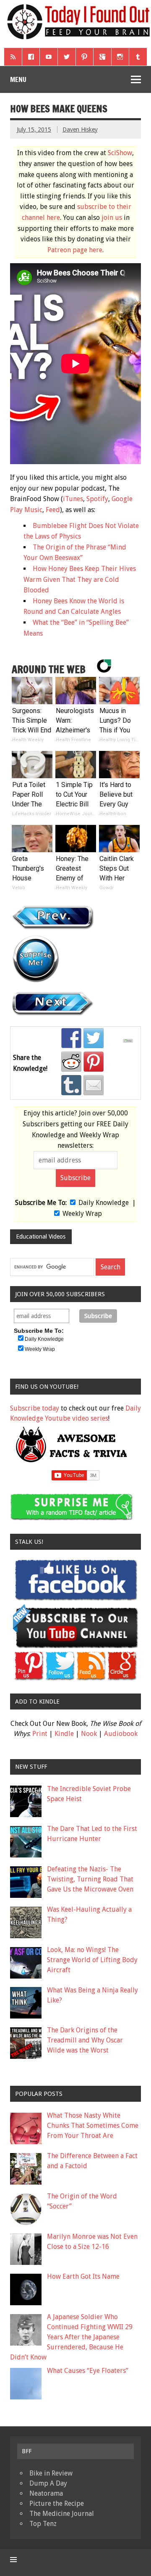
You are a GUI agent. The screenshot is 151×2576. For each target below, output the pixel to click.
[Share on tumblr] (71, 1085)
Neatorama (46, 2493)
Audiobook (121, 1734)
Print (40, 1734)
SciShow (120, 153)
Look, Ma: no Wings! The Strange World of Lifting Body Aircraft (92, 1960)
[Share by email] (94, 1085)
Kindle (64, 1734)
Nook (89, 1734)
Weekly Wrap (82, 1214)
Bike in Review (51, 2473)
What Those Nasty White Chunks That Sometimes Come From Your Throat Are (93, 2126)
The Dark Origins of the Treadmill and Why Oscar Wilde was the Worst (85, 2040)
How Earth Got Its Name (83, 2276)
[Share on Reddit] (71, 1062)
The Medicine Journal (62, 2514)
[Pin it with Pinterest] (94, 1062)
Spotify (97, 499)
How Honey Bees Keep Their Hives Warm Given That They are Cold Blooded (80, 579)
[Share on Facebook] (71, 1038)
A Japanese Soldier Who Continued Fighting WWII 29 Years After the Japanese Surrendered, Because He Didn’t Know (71, 2337)
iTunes (73, 499)
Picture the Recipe (57, 2503)
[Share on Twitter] (94, 1038)
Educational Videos (41, 1236)
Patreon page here (75, 250)
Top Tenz (43, 2524)
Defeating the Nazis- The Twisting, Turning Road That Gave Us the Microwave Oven (90, 1879)
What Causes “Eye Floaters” (88, 2371)
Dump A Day (48, 2483)
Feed (53, 510)
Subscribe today (35, 1408)
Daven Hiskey (80, 129)
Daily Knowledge (104, 1203)
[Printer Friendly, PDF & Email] (129, 1041)
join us (112, 218)
